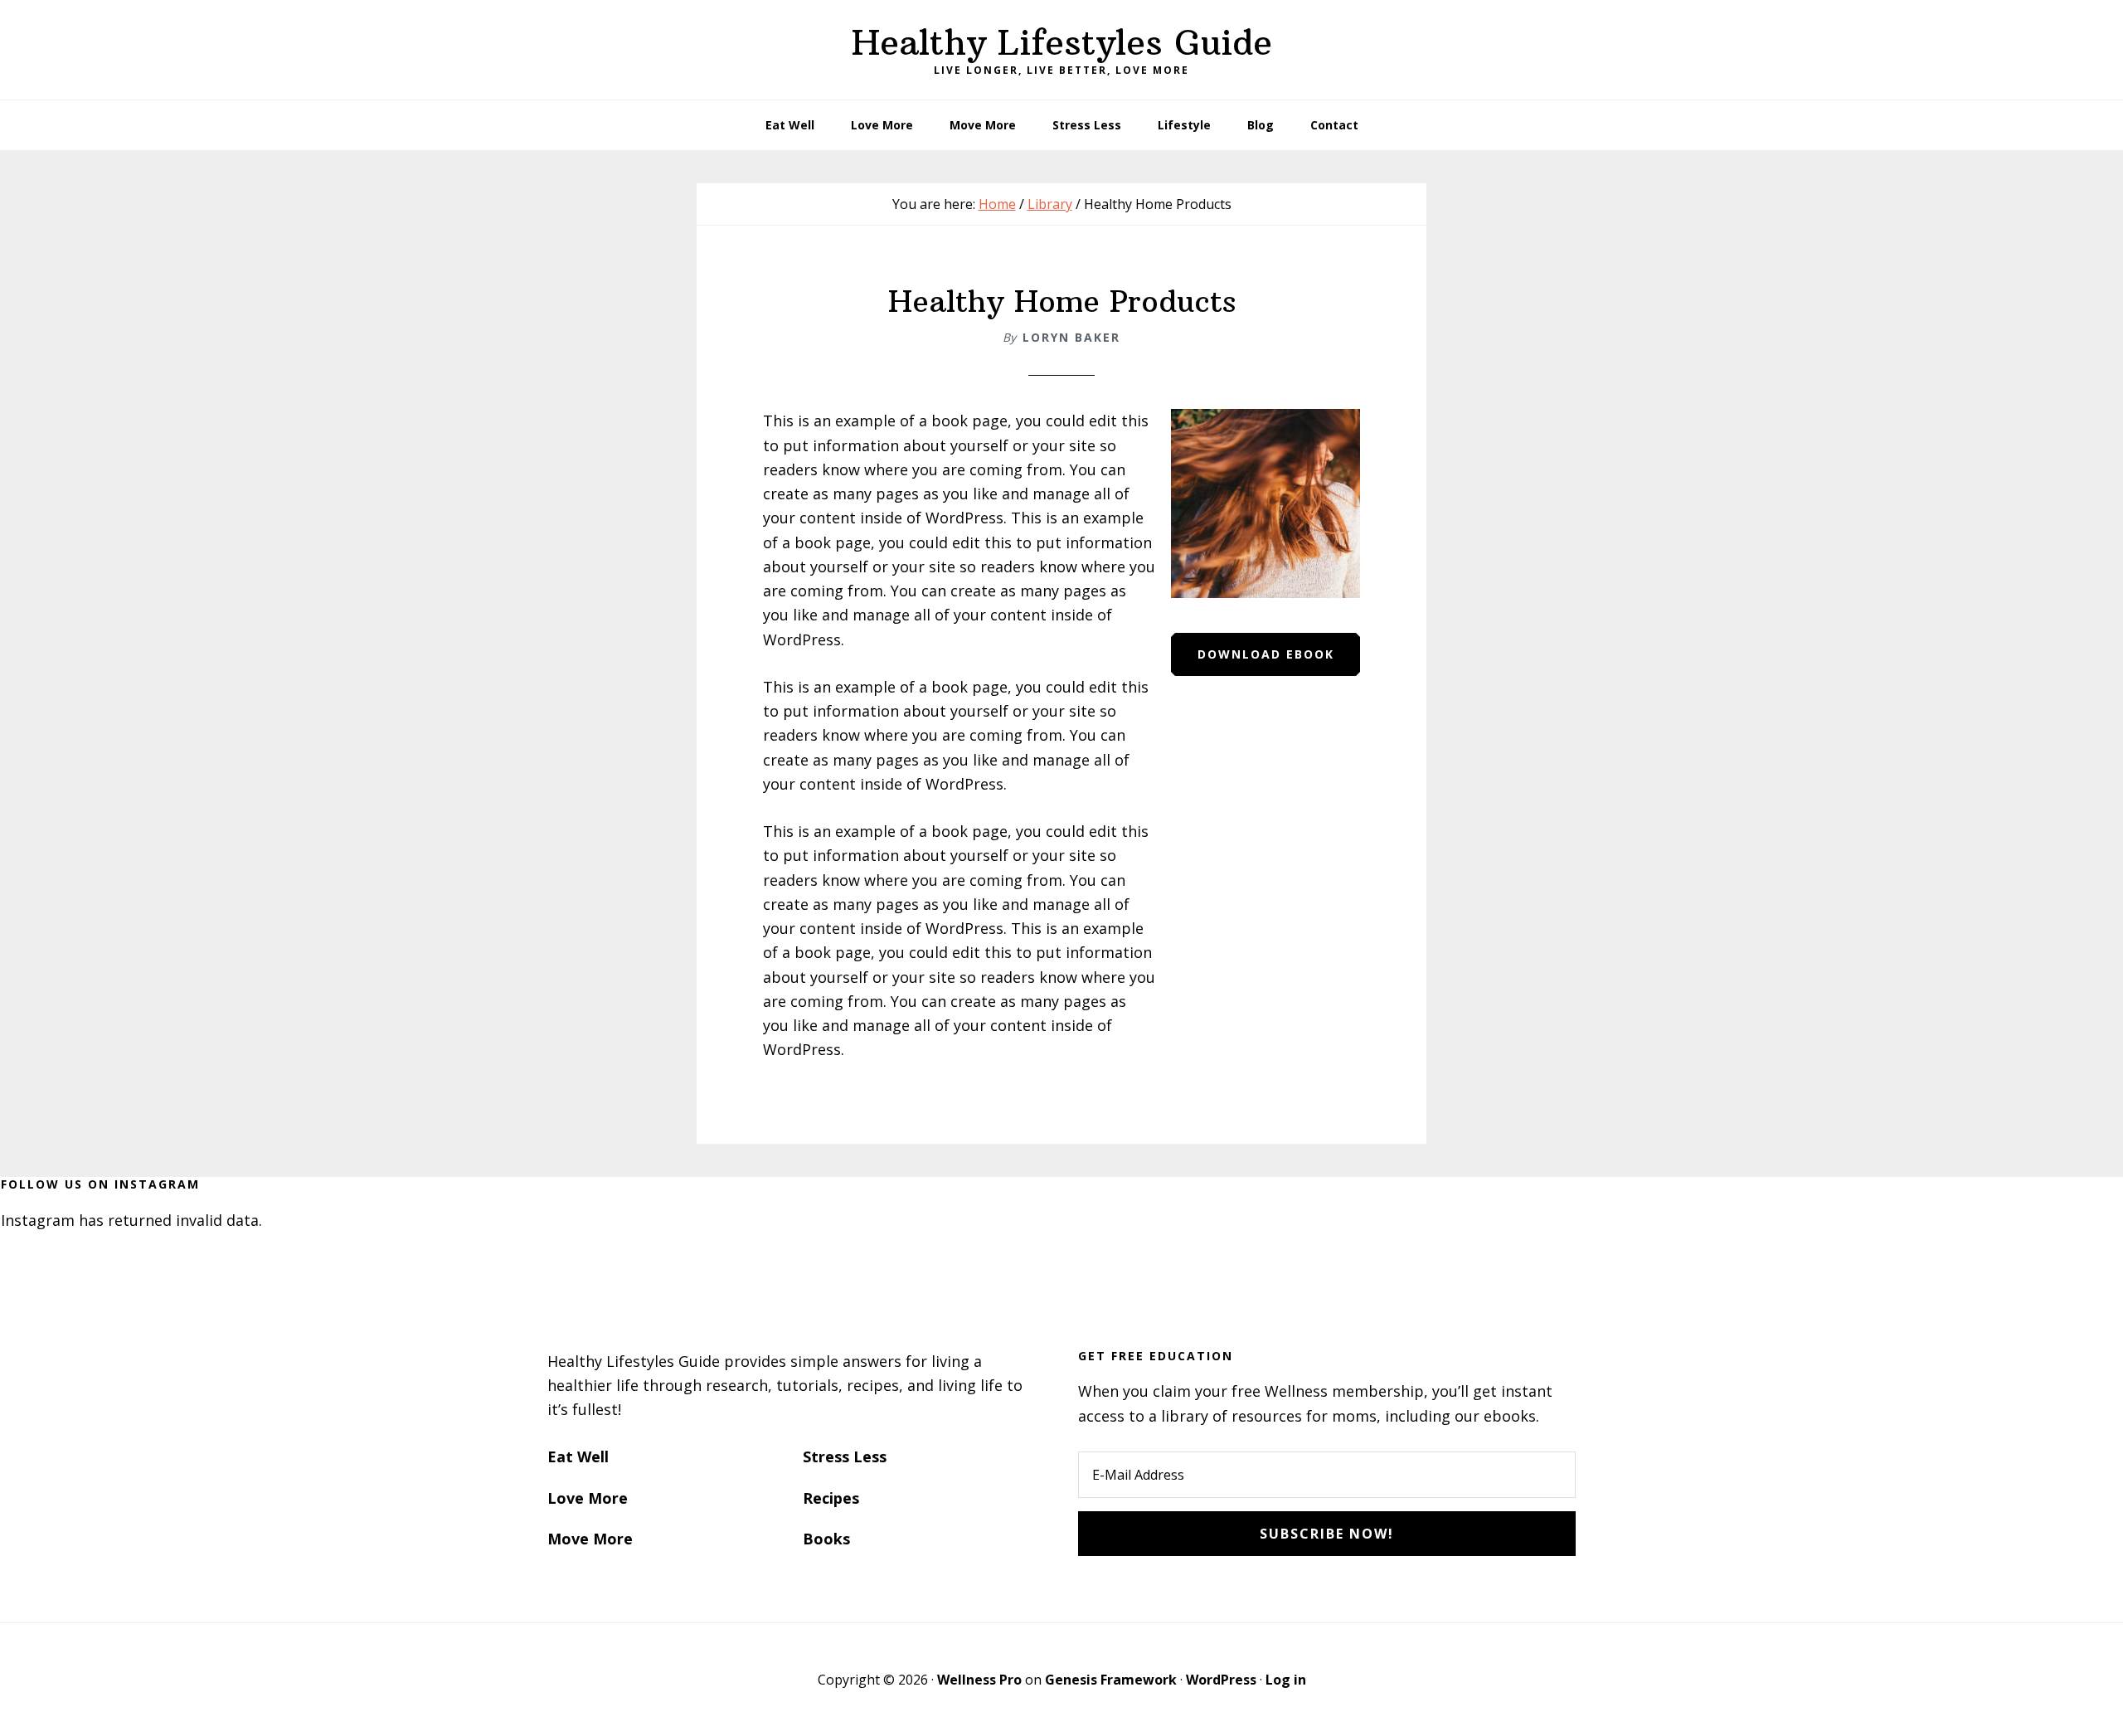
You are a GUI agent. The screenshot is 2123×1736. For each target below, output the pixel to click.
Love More (588, 1498)
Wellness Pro (979, 1680)
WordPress (1221, 1680)
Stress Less (845, 1456)
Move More (590, 1539)
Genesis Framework (1111, 1680)
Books (826, 1539)
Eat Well (578, 1456)
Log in (1286, 1680)
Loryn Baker (1071, 337)
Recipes (831, 1498)
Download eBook (1266, 654)
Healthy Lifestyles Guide (1062, 42)
